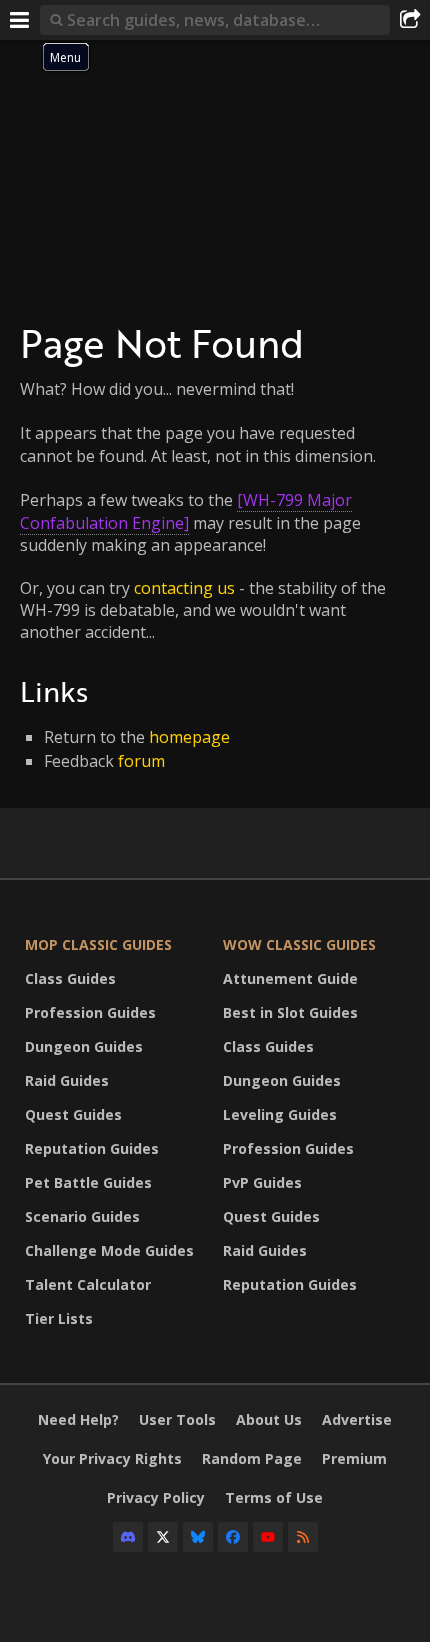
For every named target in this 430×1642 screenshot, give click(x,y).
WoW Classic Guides (299, 944)
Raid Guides (67, 1080)
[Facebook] (233, 1537)
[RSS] (303, 1537)
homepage (189, 737)
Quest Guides (73, 1114)
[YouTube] (268, 1537)
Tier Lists (59, 1318)
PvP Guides (262, 1182)
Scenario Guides (82, 1216)
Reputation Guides (92, 1148)
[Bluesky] (198, 1537)
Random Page (252, 1458)
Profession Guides (90, 1012)
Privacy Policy (156, 1497)
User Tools (177, 1419)
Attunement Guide (290, 978)
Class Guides (70, 978)
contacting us (184, 588)
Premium (354, 1458)
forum (141, 761)
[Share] (410, 20)
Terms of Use (274, 1497)
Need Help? (78, 1419)
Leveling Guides (280, 1114)
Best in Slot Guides (290, 1012)
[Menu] (20, 20)
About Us (269, 1419)
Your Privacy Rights (112, 1458)
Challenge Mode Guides (109, 1250)
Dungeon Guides (84, 1046)
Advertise (357, 1419)
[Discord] (128, 1537)
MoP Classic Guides (98, 944)
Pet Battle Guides (88, 1182)
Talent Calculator (88, 1284)
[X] (163, 1537)
